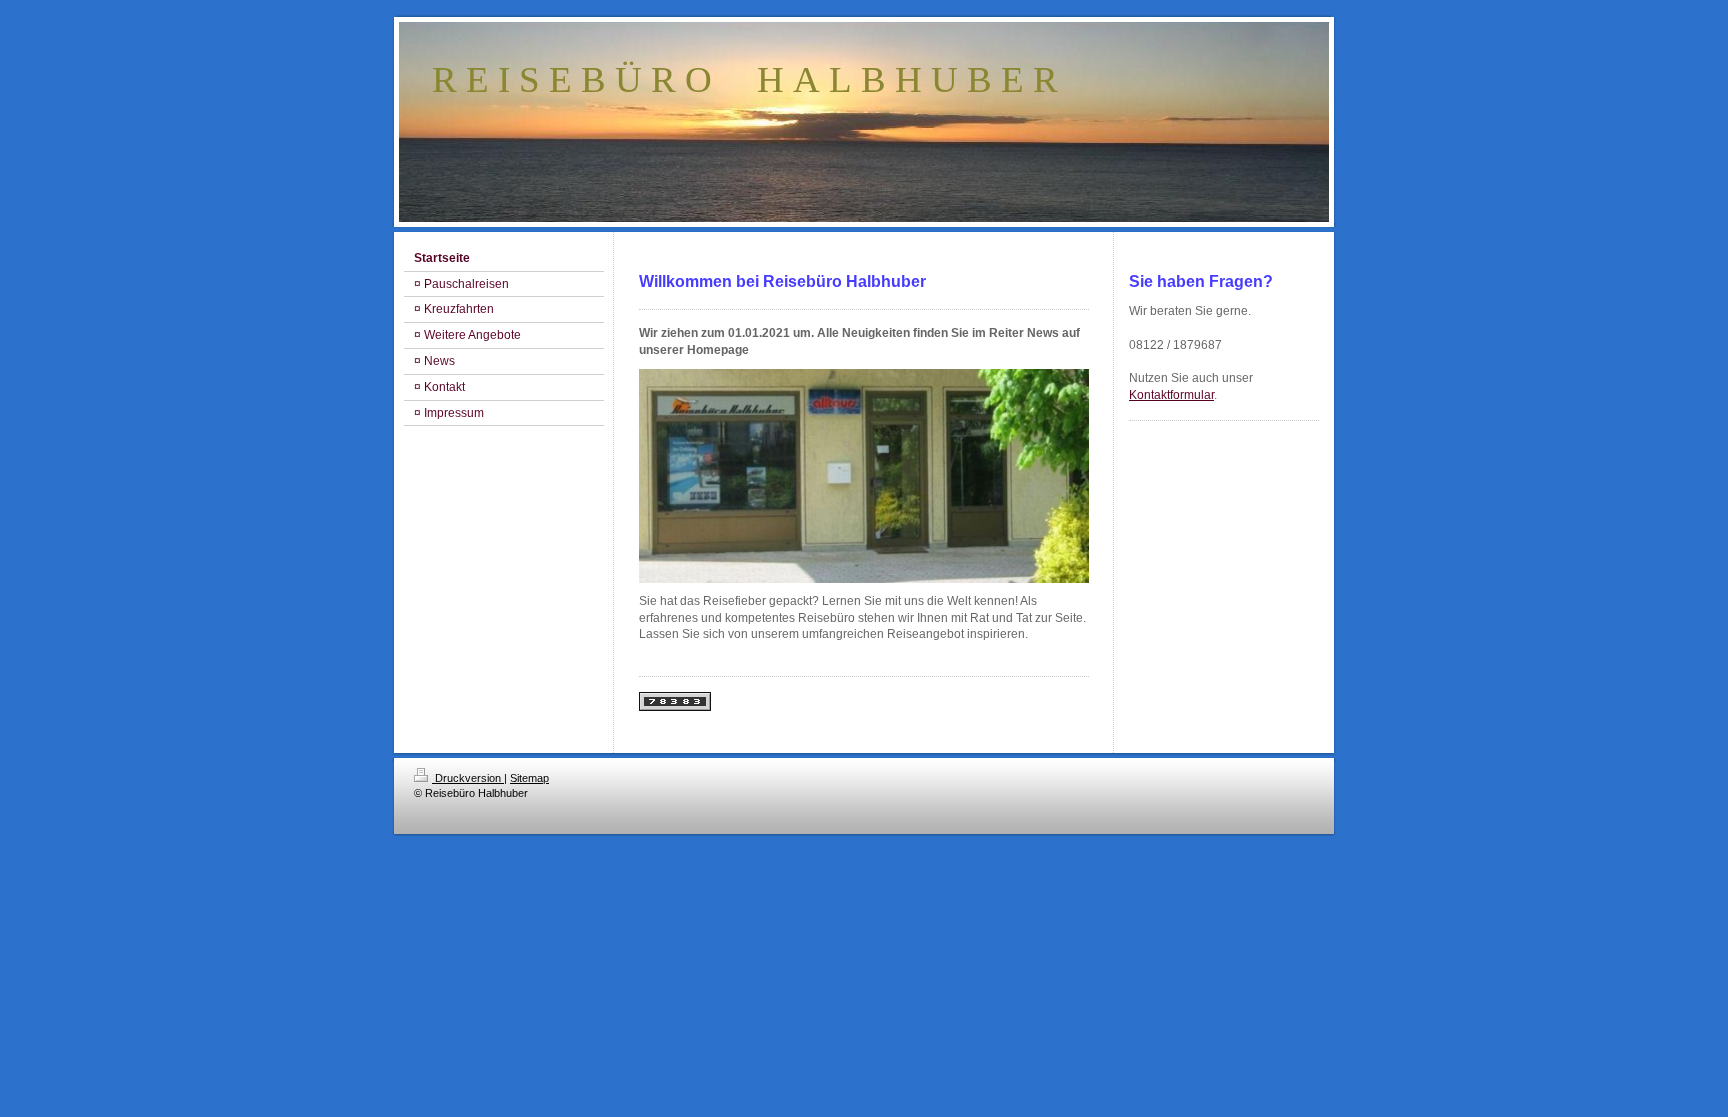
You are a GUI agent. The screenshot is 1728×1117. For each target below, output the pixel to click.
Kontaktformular (1171, 395)
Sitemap (529, 778)
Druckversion (468, 778)
